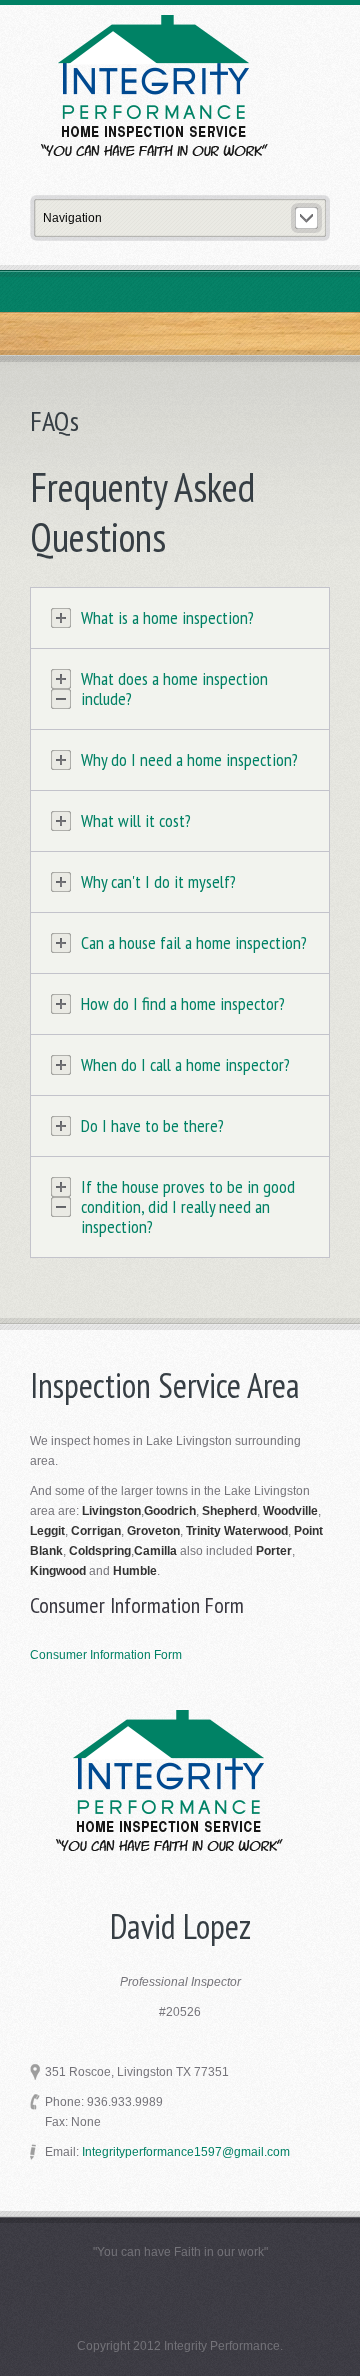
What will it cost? (136, 821)
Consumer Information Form (106, 1655)
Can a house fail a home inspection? (194, 943)
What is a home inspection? (167, 618)
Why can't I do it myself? (158, 882)
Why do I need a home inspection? (189, 760)
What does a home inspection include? (174, 689)
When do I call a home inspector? (185, 1065)
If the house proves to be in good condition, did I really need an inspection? (188, 1207)
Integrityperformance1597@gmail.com (186, 2152)
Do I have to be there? (152, 1126)
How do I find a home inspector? (183, 1004)
